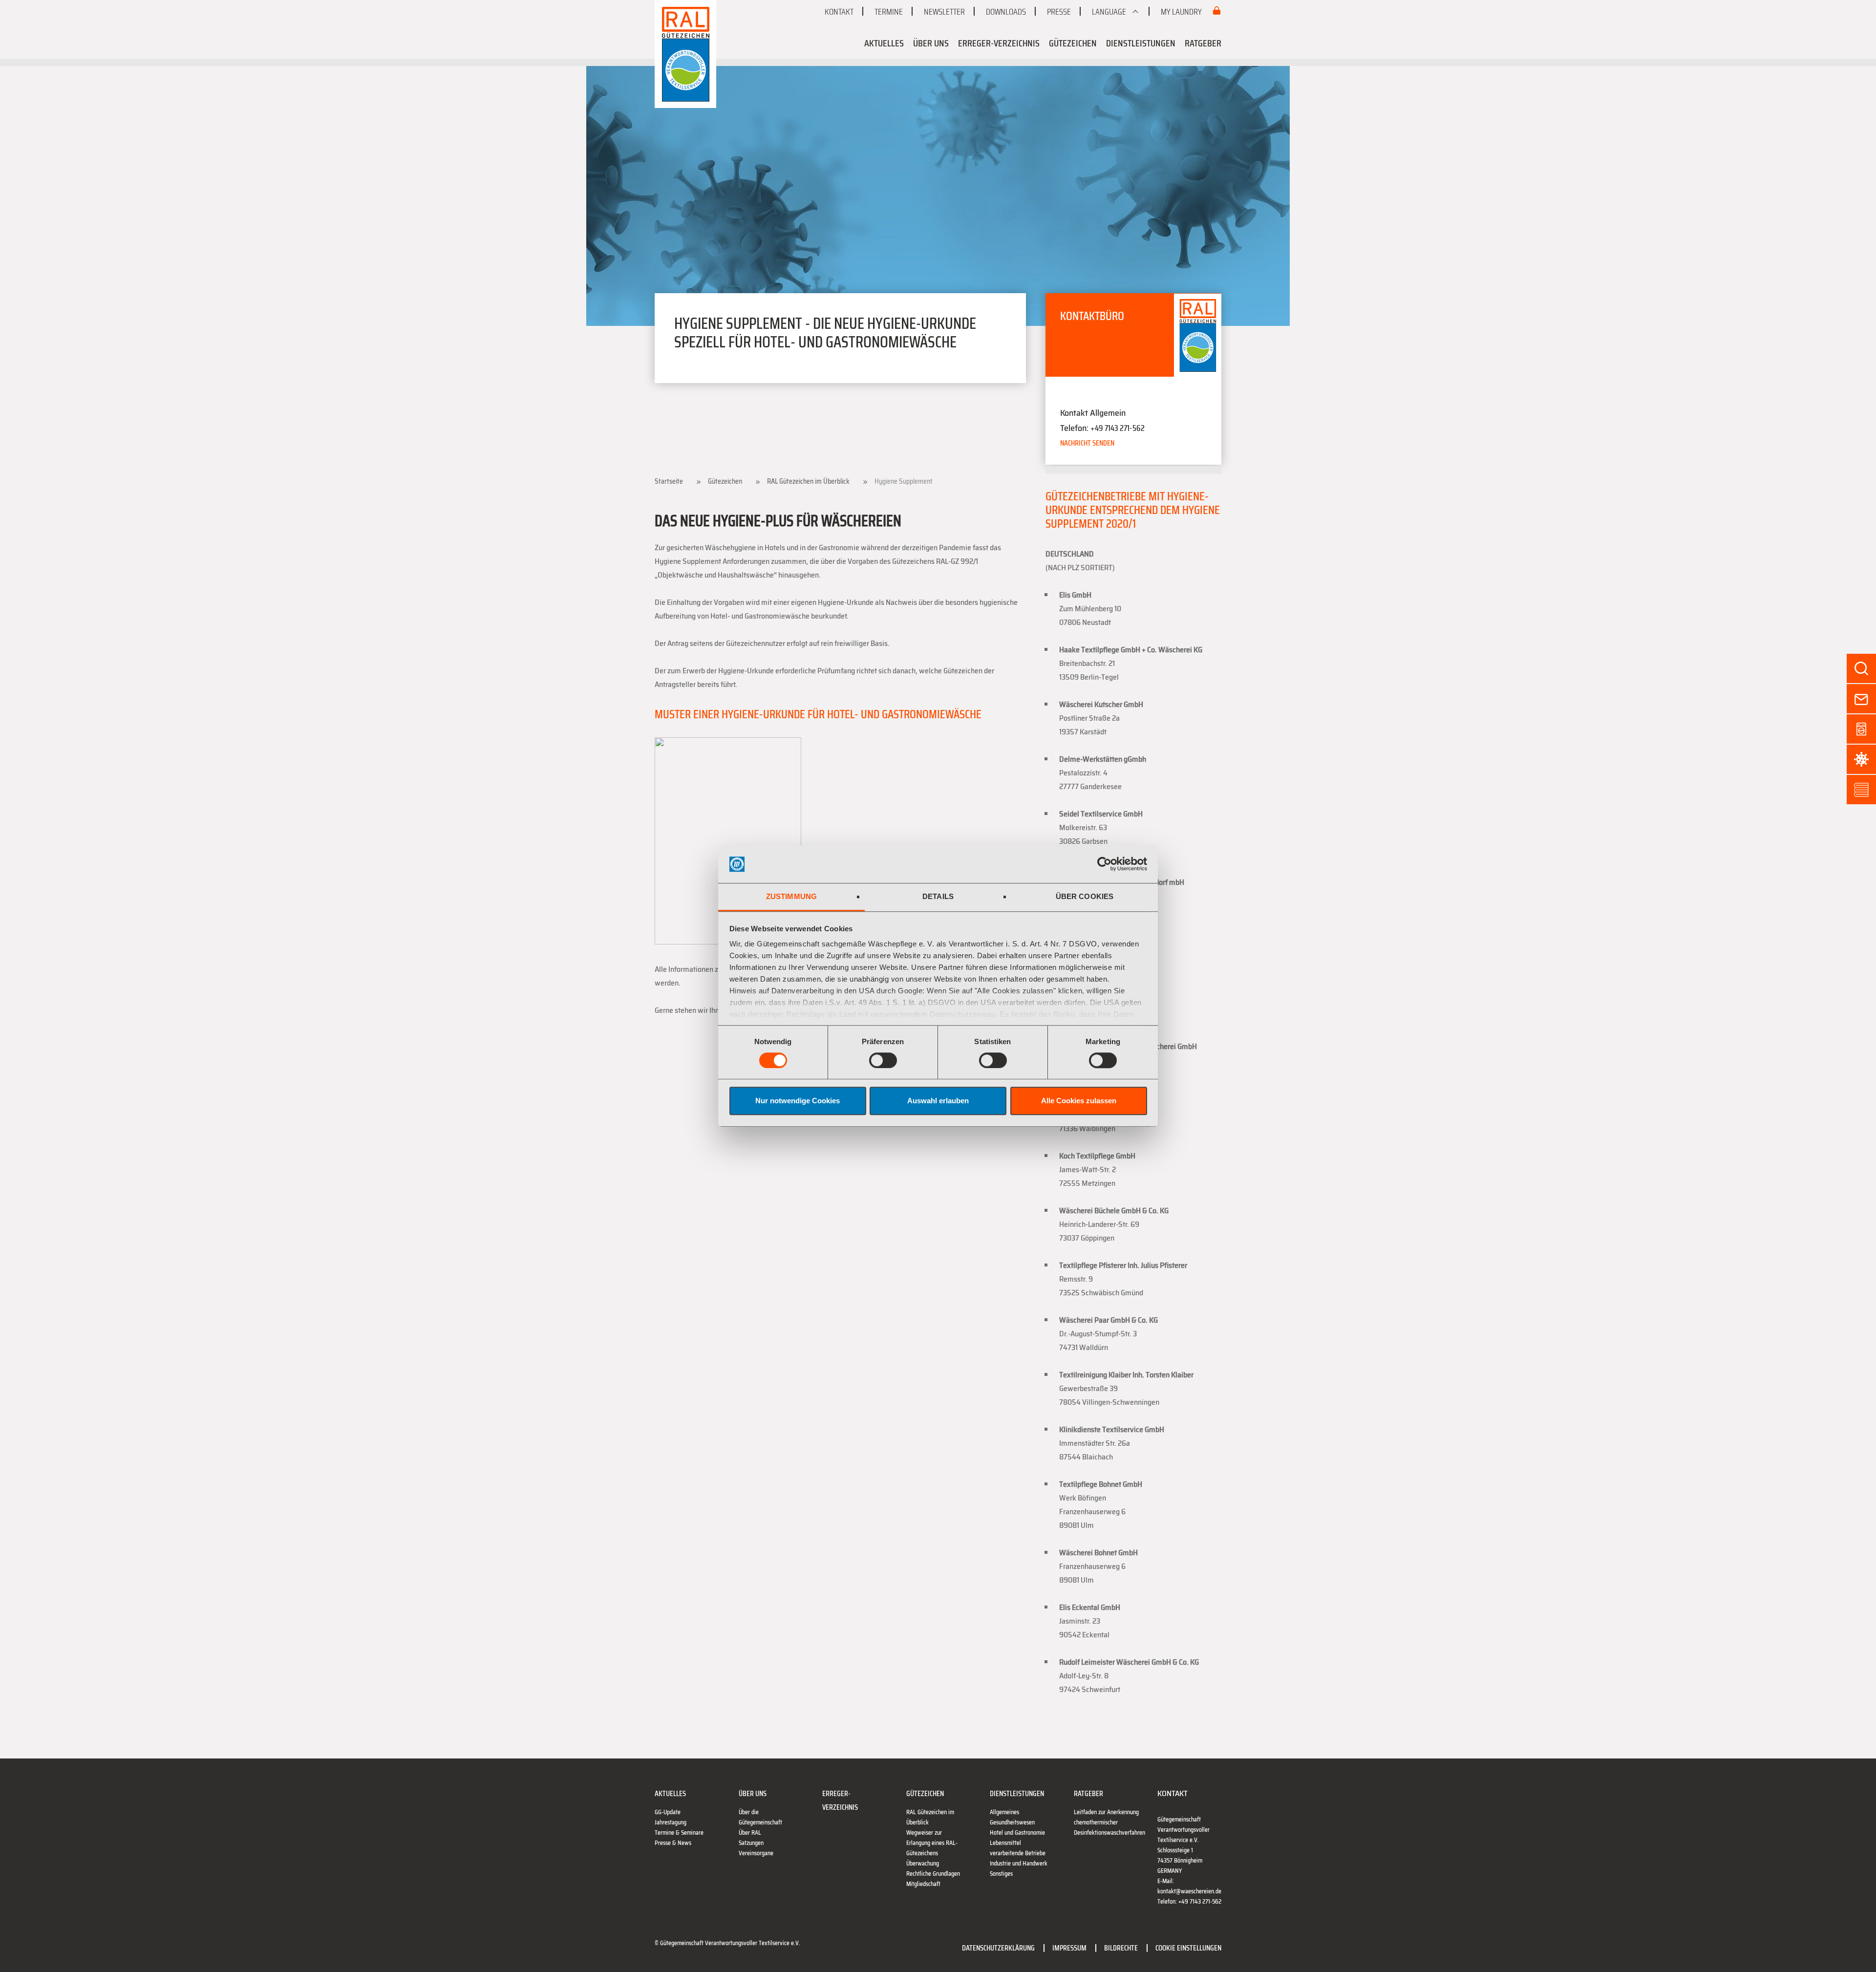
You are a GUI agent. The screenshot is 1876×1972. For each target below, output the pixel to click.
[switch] (883, 1060)
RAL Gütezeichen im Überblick (808, 481)
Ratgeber (1203, 43)
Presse (1059, 12)
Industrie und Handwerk (1019, 1863)
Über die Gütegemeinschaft (760, 1817)
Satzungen (751, 1843)
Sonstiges (1001, 1874)
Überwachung (923, 1863)
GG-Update (668, 1812)
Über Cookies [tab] (1085, 896)
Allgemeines (1004, 1812)
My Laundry (1182, 12)
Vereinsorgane (756, 1853)
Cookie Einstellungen (1188, 1948)
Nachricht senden (1087, 443)
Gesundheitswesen (1012, 1822)
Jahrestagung (671, 1822)
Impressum (1069, 1948)
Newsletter (944, 12)
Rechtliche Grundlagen (933, 1874)
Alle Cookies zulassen (1079, 1101)
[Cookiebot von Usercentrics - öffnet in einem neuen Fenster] (1104, 864)
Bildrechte (1121, 1948)
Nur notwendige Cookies (798, 1101)
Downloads (1006, 12)
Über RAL (750, 1833)
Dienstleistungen (1141, 43)
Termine (889, 12)
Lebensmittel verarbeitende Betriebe (1018, 1848)
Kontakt (839, 12)
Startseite (669, 481)
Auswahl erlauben (938, 1101)
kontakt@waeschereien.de (1189, 1891)
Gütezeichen (1073, 43)
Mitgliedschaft (923, 1884)
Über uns (931, 43)
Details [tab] (938, 896)
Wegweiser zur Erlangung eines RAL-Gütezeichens (932, 1843)
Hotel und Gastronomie (1017, 1833)
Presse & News (673, 1843)
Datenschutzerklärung (998, 1948)
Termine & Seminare (679, 1833)
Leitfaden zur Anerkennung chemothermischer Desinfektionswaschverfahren (1109, 1822)
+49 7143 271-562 (1118, 428)
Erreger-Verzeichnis (999, 43)
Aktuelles (884, 43)
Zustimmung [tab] (791, 896)
